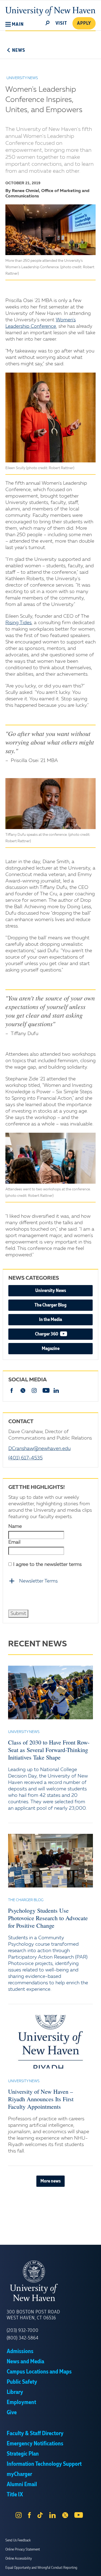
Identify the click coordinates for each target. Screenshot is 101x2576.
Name (15, 1526)
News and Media (25, 2362)
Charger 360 (63, 1334)
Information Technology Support (44, 2464)
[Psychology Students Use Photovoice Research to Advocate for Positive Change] (50, 1861)
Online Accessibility (19, 2559)
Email (14, 1542)
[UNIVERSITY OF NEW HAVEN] (50, 2281)
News (19, 50)
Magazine (51, 1349)
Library (15, 2392)
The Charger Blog (50, 1305)
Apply (84, 23)
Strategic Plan (23, 2454)
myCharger (19, 2474)
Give (12, 2413)
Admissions (20, 2351)
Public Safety (22, 2382)
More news (50, 2181)
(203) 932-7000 (23, 2331)
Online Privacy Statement (23, 2549)
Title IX (15, 2495)
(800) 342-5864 (23, 2338)
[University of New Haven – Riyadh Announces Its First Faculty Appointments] (50, 2042)
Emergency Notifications (35, 2444)
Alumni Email (22, 2485)
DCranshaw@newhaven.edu (39, 1449)
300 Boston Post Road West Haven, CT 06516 (33, 2315)
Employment (21, 2402)
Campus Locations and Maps (39, 2372)
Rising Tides (18, 623)
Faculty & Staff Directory (35, 2434)
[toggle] (48, 23)
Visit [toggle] (61, 23)
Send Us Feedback (18, 2540)
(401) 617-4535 (25, 1458)
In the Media (50, 1320)
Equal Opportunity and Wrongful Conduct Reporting (41, 2568)
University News (51, 1291)
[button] (15, 24)
